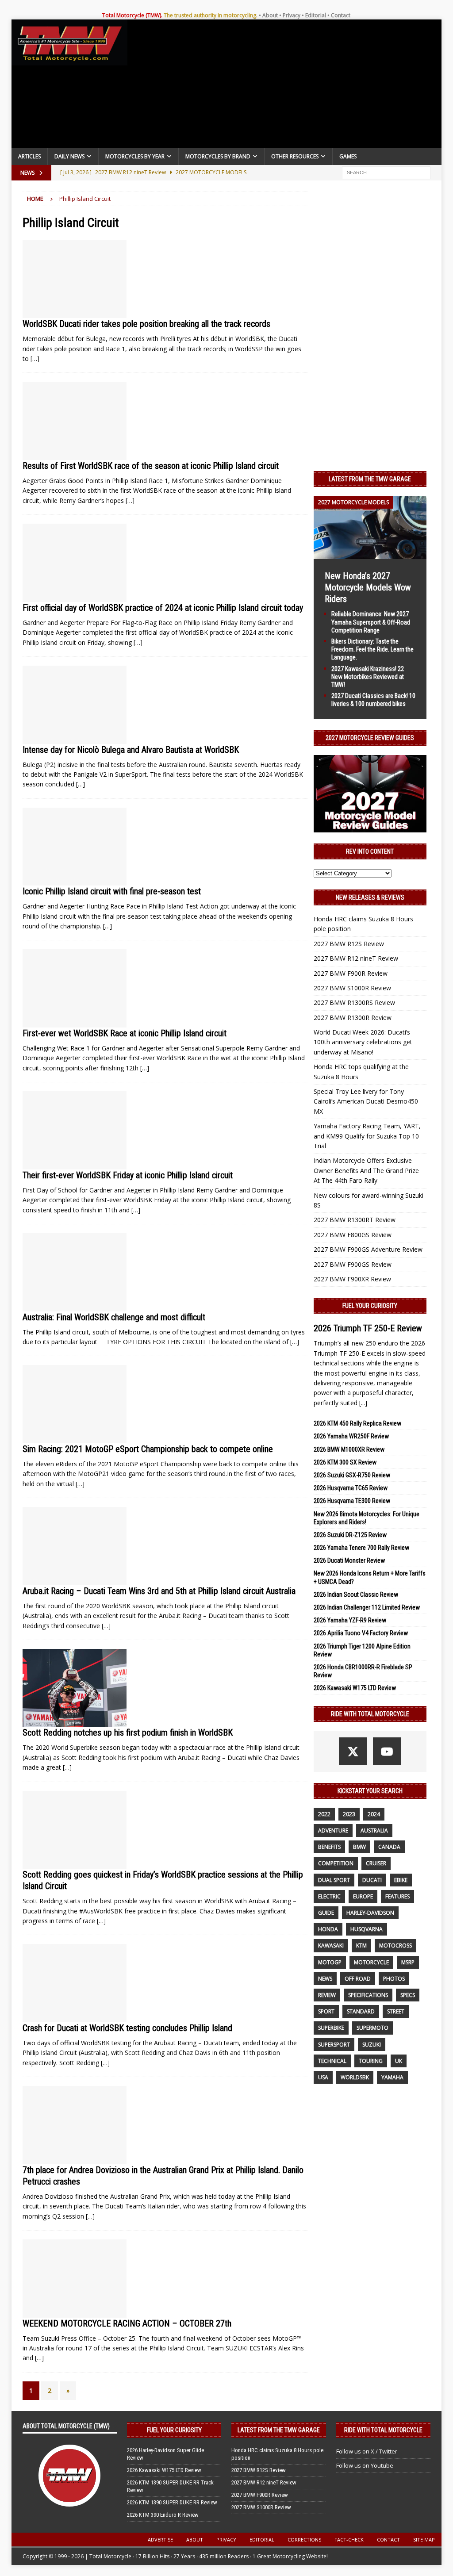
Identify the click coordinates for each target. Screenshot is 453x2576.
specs (408, 1995)
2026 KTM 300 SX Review (345, 1462)
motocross (395, 1945)
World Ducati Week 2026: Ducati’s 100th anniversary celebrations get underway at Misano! (363, 1042)
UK (399, 2061)
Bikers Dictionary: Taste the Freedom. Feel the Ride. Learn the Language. (372, 649)
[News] (75, 279)
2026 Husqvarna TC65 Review (351, 1488)
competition (336, 1863)
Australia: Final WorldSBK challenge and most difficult (114, 1317)
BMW (359, 1847)
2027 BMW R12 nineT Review (356, 958)
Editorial (316, 15)
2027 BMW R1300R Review (353, 1018)
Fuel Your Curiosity (370, 1306)
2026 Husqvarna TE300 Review (352, 1501)
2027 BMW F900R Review (351, 973)
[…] (35, 358)
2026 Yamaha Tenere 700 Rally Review (361, 1548)
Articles (29, 156)
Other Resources (295, 156)
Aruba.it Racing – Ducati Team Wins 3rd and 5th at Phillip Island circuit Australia (159, 1591)
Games (348, 156)
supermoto (372, 2028)
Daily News (69, 156)
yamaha (392, 2077)
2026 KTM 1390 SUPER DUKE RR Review (172, 2502)
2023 (349, 1814)
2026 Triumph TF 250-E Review (368, 1328)
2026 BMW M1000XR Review (349, 1449)
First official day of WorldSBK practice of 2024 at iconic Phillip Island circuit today (163, 608)
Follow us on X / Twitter (367, 2451)
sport (326, 2011)
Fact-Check (349, 2540)
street (396, 2011)
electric (329, 1896)
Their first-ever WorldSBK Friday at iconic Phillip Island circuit (128, 1175)
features (397, 1896)
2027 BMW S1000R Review (352, 988)
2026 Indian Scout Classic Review (356, 1595)
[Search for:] (386, 172)
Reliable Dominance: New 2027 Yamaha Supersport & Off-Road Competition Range (371, 622)
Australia (374, 1830)
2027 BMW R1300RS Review (354, 1002)
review (327, 1995)
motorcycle (371, 1962)
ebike (401, 1880)
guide (326, 1913)
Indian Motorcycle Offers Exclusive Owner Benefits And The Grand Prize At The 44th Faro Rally (366, 1170)
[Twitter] (353, 1751)
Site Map (424, 2540)
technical (332, 2061)
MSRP (408, 1962)
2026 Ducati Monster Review (349, 1560)
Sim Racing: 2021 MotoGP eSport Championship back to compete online (148, 1449)
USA (323, 2077)
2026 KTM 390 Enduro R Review (163, 2515)
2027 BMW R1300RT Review (355, 1220)
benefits (329, 1847)
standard (361, 2011)
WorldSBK (355, 2077)
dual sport (334, 1880)
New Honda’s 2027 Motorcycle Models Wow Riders (368, 587)
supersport (334, 2045)
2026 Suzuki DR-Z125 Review (350, 1535)
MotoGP (330, 1962)
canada (389, 1847)
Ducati (372, 1880)
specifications (368, 1995)
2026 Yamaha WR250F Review (351, 1436)
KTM (361, 1945)
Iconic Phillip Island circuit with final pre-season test (112, 891)
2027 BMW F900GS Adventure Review (368, 1249)
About (270, 15)
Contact (341, 15)
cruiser (376, 1863)
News (325, 1979)
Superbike (331, 2028)
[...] (363, 1403)
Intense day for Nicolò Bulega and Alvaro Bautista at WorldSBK (131, 750)
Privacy (292, 15)
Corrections (304, 2540)
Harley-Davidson (370, 1913)
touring (371, 2061)
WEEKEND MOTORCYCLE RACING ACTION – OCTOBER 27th (127, 2323)
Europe (363, 1896)
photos (394, 1979)
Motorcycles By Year (135, 156)
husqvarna (367, 1929)
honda (328, 1929)
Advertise (160, 2540)
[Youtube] (387, 1751)
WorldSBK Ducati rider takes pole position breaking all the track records (146, 324)
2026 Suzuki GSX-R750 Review (352, 1475)
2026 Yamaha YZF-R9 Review (350, 1620)
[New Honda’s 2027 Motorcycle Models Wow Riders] (370, 554)
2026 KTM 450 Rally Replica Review (357, 1423)
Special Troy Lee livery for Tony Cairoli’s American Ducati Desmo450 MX (366, 1101)
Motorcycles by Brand (218, 156)
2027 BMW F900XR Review (352, 1279)
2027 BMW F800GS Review (353, 1235)
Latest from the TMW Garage (370, 479)
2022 (324, 1814)
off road (358, 1979)
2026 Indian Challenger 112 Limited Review (367, 1607)
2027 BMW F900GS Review (353, 1264)
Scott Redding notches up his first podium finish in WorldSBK (128, 1733)
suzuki (372, 2045)
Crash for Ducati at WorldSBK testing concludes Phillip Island (127, 2028)
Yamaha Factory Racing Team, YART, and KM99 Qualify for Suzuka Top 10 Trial (367, 1136)
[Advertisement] (285, 86)
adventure (333, 1830)
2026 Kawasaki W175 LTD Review (355, 1688)
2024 (374, 1814)
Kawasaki (331, 1945)
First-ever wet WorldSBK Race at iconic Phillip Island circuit (125, 1033)
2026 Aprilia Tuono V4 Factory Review (361, 1633)
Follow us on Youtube (365, 2465)
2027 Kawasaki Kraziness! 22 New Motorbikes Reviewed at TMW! (368, 677)
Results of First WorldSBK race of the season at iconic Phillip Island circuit (151, 466)
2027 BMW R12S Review (349, 944)
